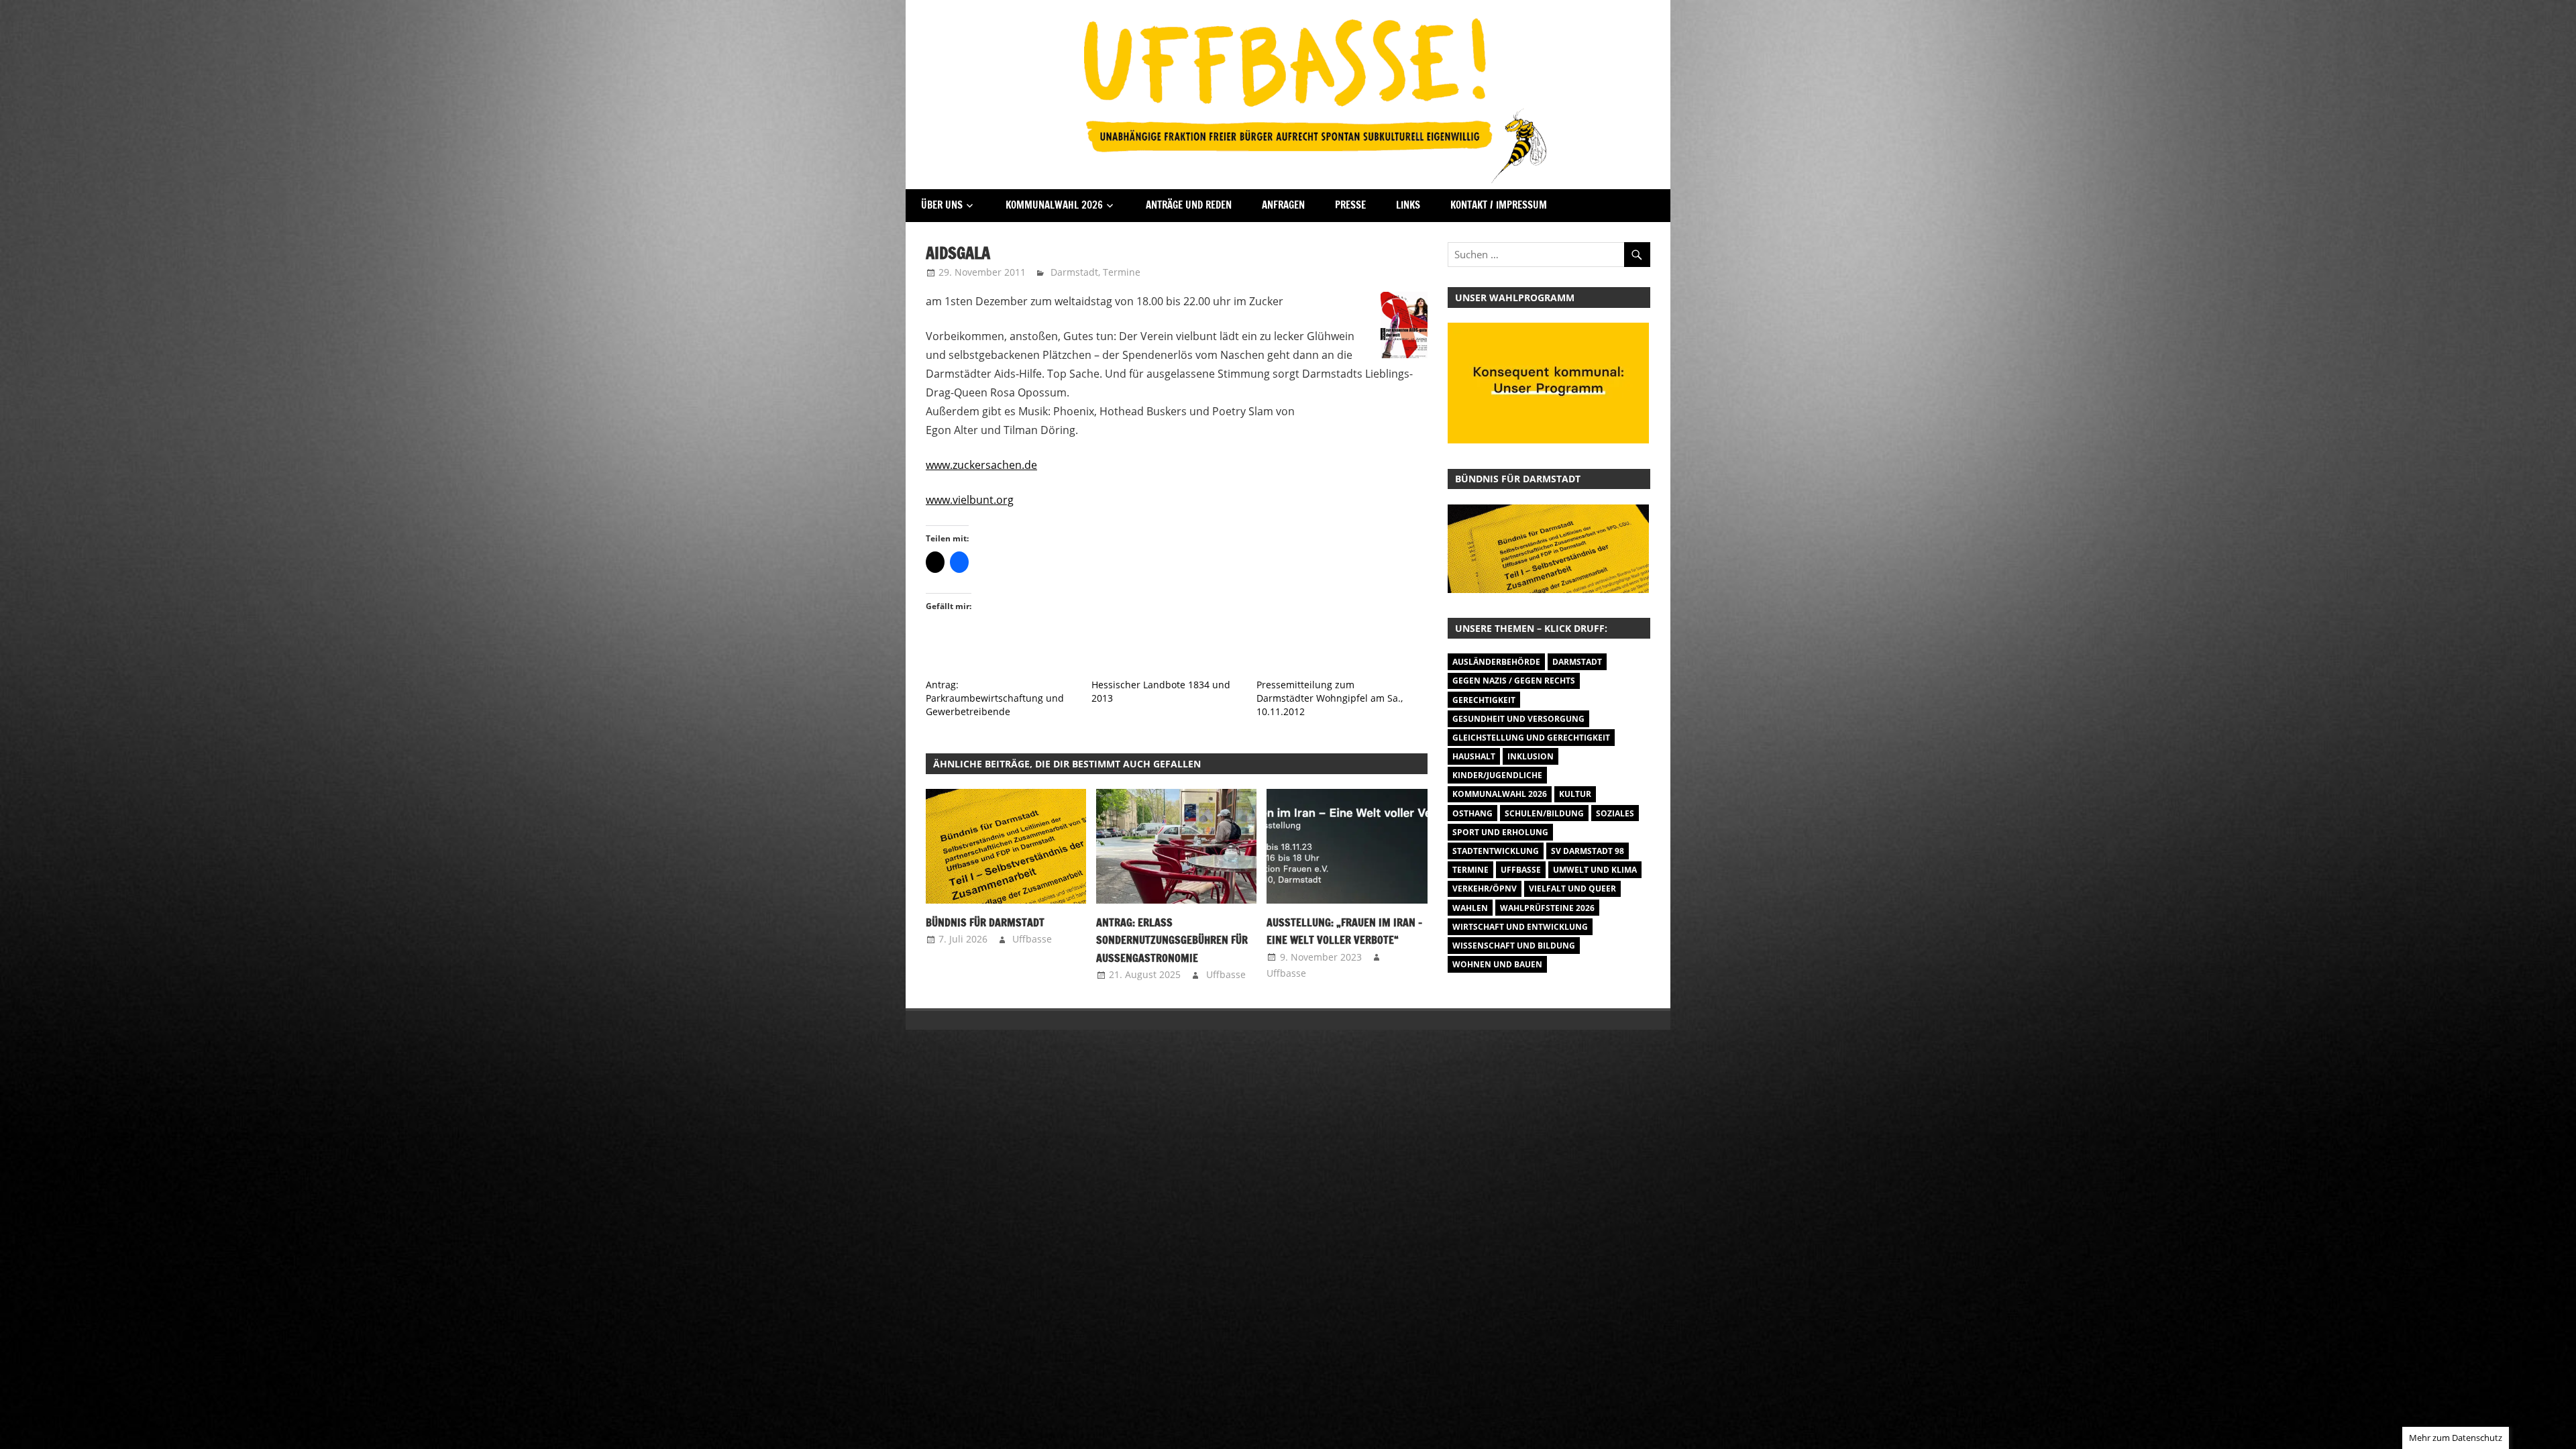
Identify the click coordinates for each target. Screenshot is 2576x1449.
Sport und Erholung (1500, 832)
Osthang (1472, 813)
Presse (1350, 205)
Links (1408, 205)
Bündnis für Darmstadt (985, 922)
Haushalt (1474, 756)
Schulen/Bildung (1544, 813)
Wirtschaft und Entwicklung (1520, 927)
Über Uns (942, 205)
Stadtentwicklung (1496, 851)
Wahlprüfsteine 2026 (1547, 908)
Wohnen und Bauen (1497, 964)
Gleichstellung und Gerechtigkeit (1531, 738)
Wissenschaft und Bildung (1514, 946)
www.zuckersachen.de (981, 465)
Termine (1122, 272)
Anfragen (1283, 205)
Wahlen (1470, 908)
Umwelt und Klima (1595, 870)
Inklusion (1531, 756)
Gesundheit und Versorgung (1518, 719)
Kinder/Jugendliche (1497, 775)
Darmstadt (1074, 272)
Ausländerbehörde (1496, 662)
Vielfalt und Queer (1572, 889)
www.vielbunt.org (970, 500)
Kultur (1575, 794)
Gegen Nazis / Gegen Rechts (1514, 681)
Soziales (1615, 813)
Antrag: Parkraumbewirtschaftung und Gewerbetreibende (995, 698)
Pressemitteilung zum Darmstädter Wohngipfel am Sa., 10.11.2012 (1330, 698)
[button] (1006, 846)
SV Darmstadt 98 (1588, 851)
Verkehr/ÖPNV (1485, 889)
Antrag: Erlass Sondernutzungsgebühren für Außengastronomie (1172, 940)
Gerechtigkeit (1484, 700)
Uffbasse (1032, 939)
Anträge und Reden (1189, 205)
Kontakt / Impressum (1499, 205)
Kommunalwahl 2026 (1054, 205)
